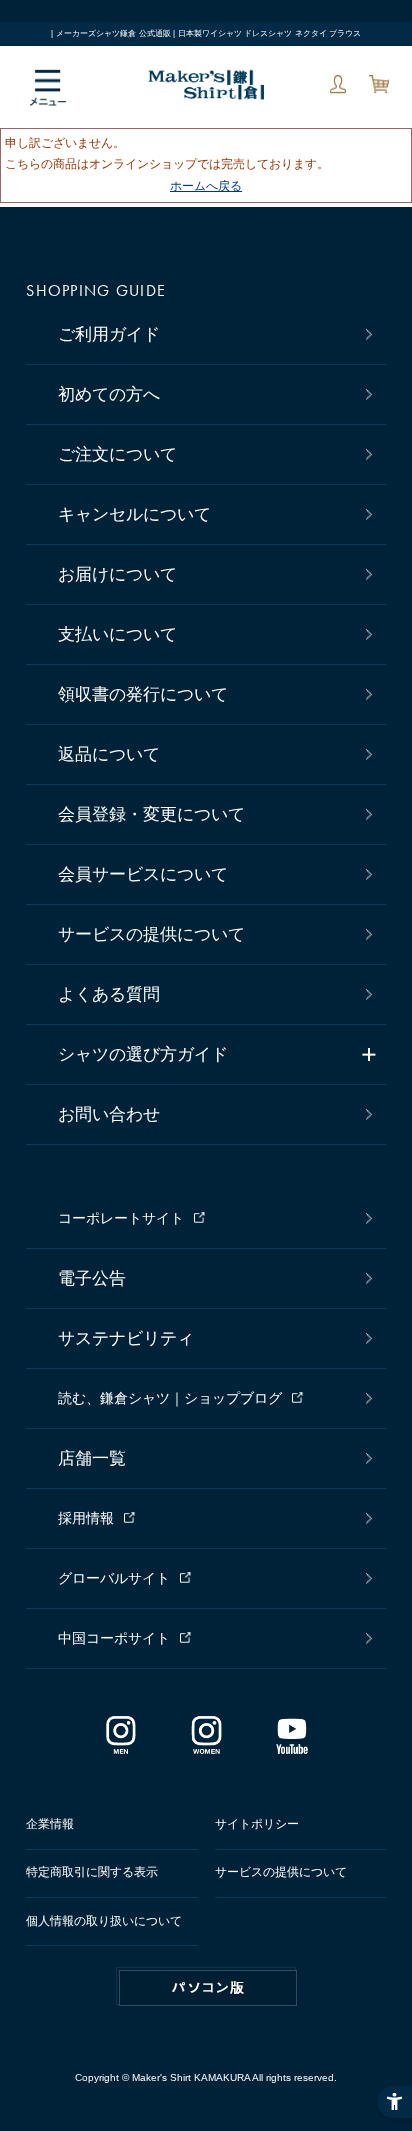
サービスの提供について (151, 934)
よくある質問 (109, 994)
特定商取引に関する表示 (92, 1872)
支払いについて (117, 634)
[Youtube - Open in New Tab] (291, 1746)
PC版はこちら (208, 1988)
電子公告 (92, 1278)
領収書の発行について (143, 694)
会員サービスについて (143, 874)
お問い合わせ (109, 1114)
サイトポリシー (257, 1824)
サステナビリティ (126, 1338)
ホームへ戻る (206, 186)
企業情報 (50, 1824)
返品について (109, 754)
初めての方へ (109, 394)
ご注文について (117, 454)
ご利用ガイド (109, 334)
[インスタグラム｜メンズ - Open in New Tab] (120, 1746)
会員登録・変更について (151, 814)
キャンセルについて (134, 514)
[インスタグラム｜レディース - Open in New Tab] (205, 1746)
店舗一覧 (92, 1458)
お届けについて (117, 574)
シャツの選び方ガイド (143, 1054)
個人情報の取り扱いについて (104, 1921)
